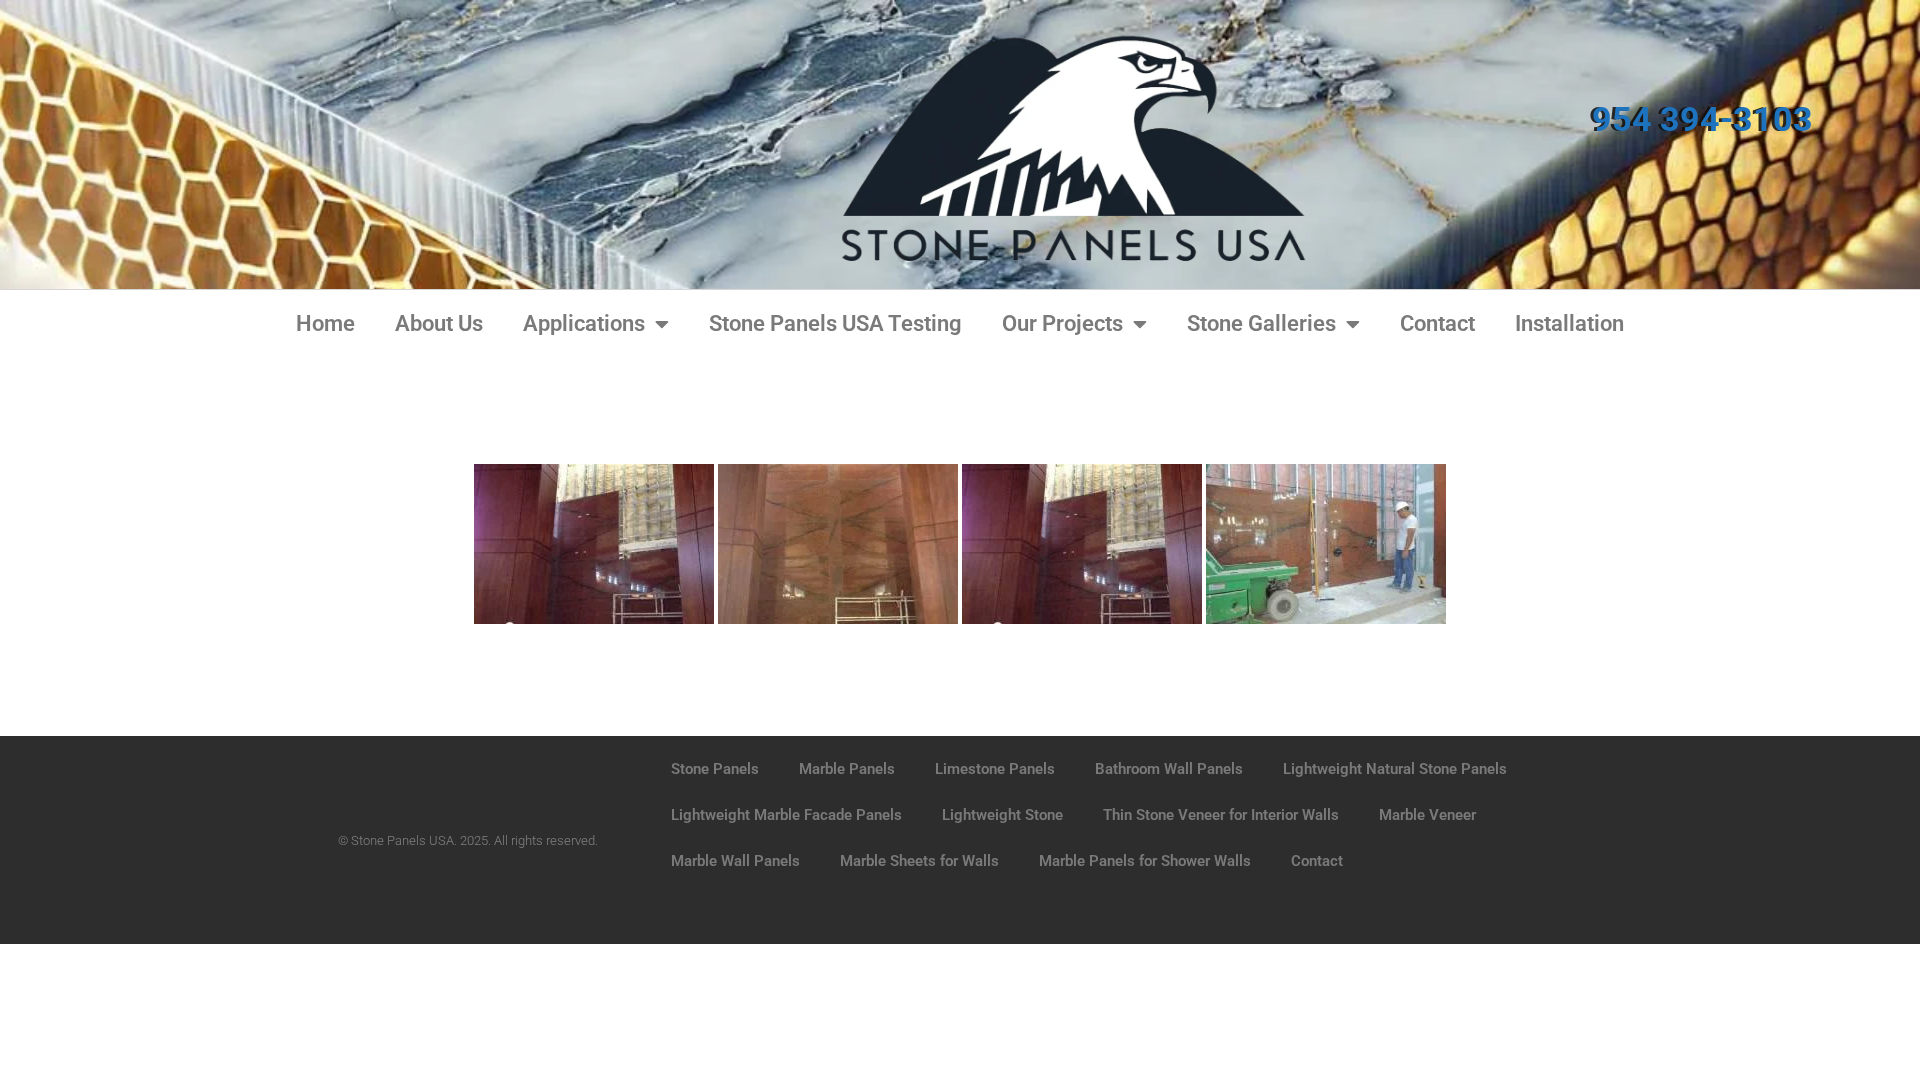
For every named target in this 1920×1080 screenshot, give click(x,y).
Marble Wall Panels (735, 861)
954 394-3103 (1702, 119)
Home (325, 323)
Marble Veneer (1427, 815)
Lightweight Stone (1002, 815)
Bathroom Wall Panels (1169, 769)
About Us (439, 323)
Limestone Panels (995, 769)
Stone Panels (715, 769)
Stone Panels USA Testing (835, 323)
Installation (1569, 323)
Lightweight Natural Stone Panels (1395, 769)
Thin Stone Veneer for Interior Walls (1221, 815)
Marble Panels (847, 769)
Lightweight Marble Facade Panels (786, 815)
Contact (1437, 323)
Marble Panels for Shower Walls (1145, 861)
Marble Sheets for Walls (919, 861)
